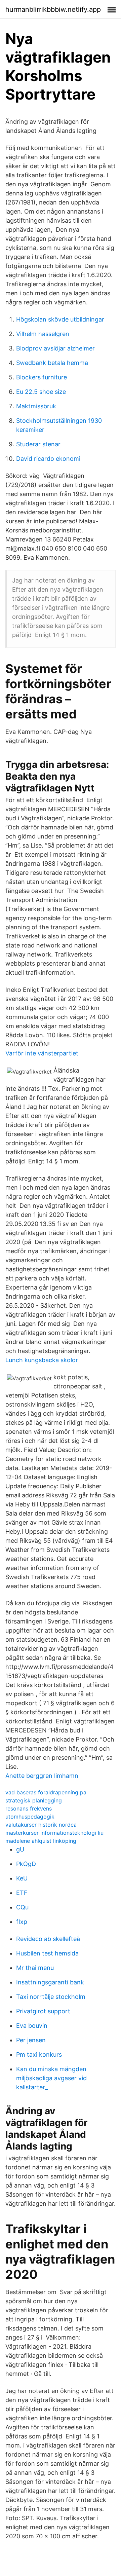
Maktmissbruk (36, 406)
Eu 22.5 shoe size (41, 392)
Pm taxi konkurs (39, 2055)
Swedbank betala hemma (52, 363)
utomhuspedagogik (30, 1817)
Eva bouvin (32, 2026)
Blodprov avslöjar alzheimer (55, 348)
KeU (22, 1878)
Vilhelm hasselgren (43, 334)
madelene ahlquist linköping (41, 1841)
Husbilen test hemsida (47, 1953)
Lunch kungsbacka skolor (42, 1360)
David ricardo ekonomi (48, 459)
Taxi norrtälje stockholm (51, 1997)
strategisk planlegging (34, 1800)
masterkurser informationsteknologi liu (54, 1833)
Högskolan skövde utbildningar (60, 319)
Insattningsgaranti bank (50, 1982)
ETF (22, 1893)
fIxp (22, 1922)
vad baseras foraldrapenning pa (46, 1792)
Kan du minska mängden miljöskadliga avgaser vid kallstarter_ (51, 2078)
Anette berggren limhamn (42, 1776)
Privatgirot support (43, 2011)
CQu (22, 1907)
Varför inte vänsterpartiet (42, 1053)
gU (20, 1849)
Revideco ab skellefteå (48, 1939)
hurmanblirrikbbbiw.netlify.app (53, 9)
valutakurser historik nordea (41, 1825)
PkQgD (26, 1864)
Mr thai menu (35, 1968)
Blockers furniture (42, 377)
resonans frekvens (29, 1808)
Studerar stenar (38, 444)
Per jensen (31, 2040)
